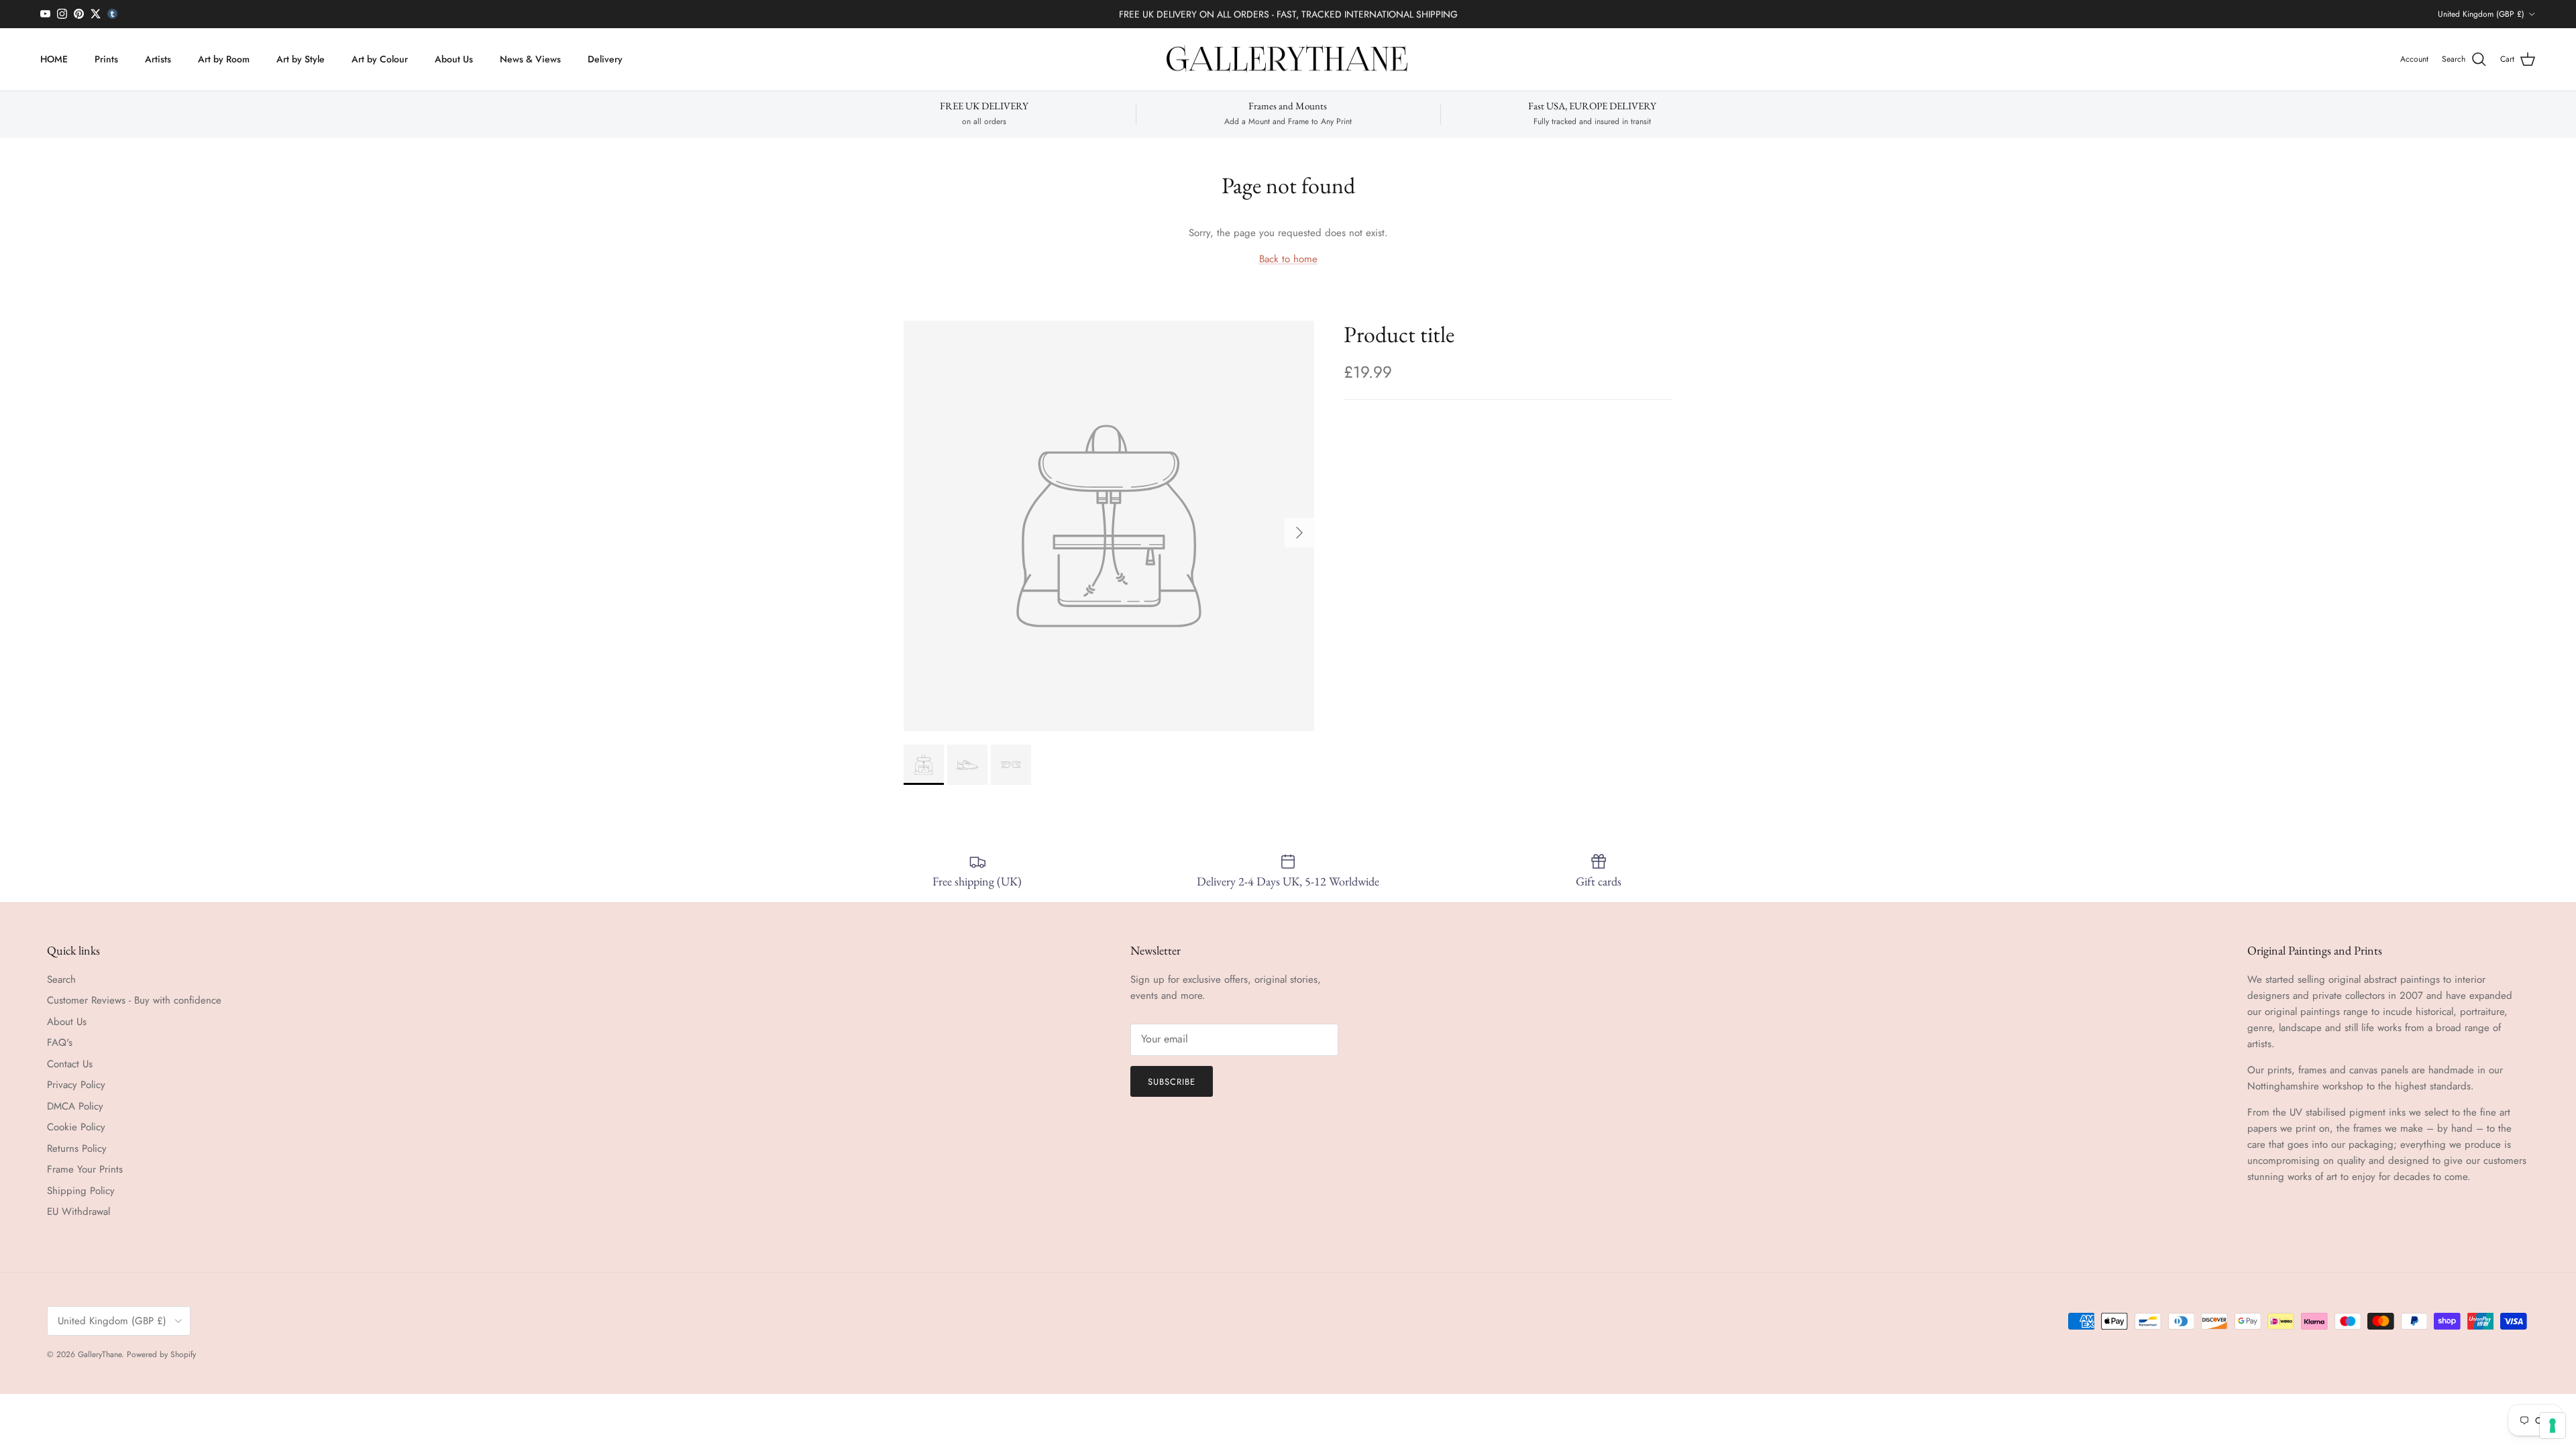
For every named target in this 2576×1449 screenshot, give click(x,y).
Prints (106, 59)
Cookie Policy (76, 1127)
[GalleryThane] (1288, 60)
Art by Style (301, 59)
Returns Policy (77, 1148)
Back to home (1288, 259)
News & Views (530, 59)
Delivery (605, 59)
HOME (54, 59)
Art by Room (224, 59)
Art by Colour (380, 59)
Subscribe (1172, 1082)
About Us (454, 59)
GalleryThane (100, 1354)
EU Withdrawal (78, 1212)
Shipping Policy (81, 1191)
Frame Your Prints (85, 1169)
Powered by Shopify (161, 1354)
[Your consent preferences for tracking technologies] (2553, 1426)
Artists (158, 59)
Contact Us (70, 1064)
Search (61, 979)
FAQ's (60, 1042)
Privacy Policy (76, 1085)
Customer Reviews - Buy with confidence (134, 1000)
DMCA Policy (75, 1106)
